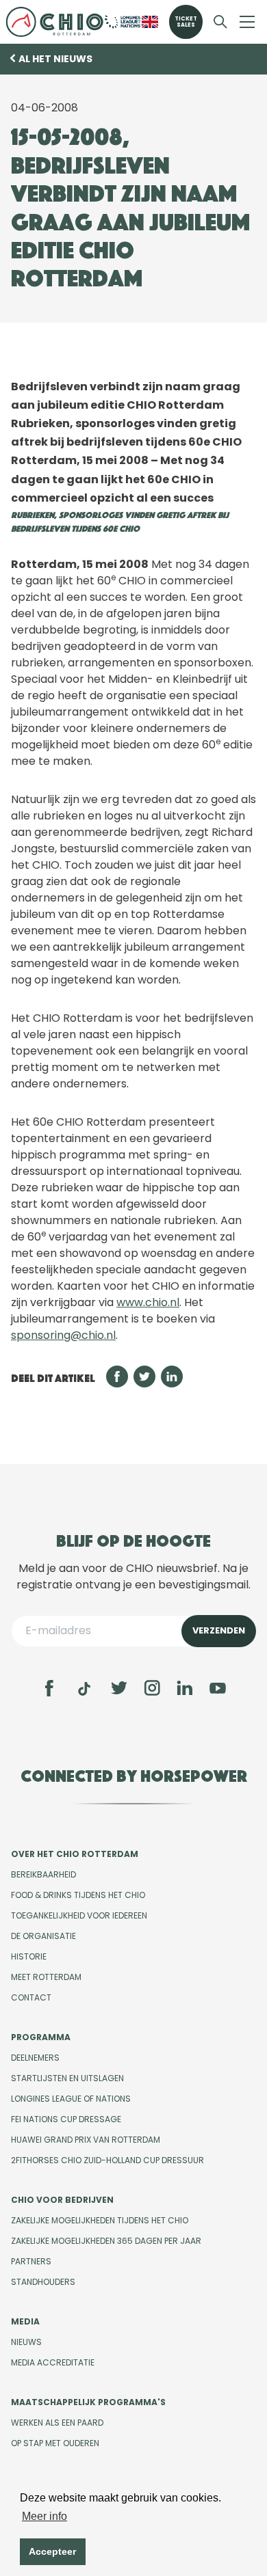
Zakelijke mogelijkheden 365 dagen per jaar (106, 2241)
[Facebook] (49, 1688)
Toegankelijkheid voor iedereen (79, 1915)
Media (25, 2321)
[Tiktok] (84, 1689)
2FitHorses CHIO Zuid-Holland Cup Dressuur (107, 2160)
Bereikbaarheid (43, 1874)
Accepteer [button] (52, 2551)
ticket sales (186, 22)
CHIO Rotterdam (54, 22)
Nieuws (26, 2342)
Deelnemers (35, 2058)
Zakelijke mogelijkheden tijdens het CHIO (100, 2220)
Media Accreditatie (53, 2362)
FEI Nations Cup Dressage (66, 2119)
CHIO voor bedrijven (62, 2200)
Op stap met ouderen (55, 2443)
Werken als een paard (57, 2423)
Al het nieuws (55, 59)
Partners (31, 2261)
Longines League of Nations (71, 2099)
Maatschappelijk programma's (88, 2402)
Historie (29, 1956)
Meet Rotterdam (46, 1977)
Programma (41, 2037)
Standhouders (43, 2282)
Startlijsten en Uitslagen (67, 2078)
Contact (31, 1997)
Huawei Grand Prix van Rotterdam (86, 2140)
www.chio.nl (148, 1302)
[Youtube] (218, 1688)
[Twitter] (119, 1688)
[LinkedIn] (185, 1688)
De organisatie (43, 1936)
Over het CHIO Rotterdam (75, 1854)
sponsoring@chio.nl (63, 1335)
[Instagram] (152, 1688)
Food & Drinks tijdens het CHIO (78, 1895)
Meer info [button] (44, 2516)
